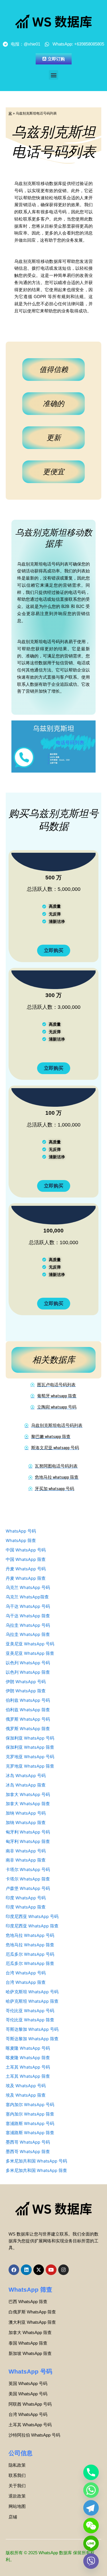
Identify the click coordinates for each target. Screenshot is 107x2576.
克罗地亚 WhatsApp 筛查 (30, 1766)
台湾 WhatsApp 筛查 (26, 1982)
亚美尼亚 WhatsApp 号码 (30, 1644)
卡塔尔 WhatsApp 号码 (28, 1870)
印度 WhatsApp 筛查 (26, 1907)
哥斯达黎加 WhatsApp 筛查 (32, 2039)
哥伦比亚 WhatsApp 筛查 (30, 2020)
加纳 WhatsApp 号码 (26, 1813)
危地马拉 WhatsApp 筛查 (30, 1945)
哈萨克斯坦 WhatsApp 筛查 (32, 2001)
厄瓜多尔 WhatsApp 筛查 (30, 1963)
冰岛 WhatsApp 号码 (26, 1776)
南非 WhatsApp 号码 (26, 1851)
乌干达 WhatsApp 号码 (28, 1606)
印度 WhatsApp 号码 (26, 1898)
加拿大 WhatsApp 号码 (28, 1795)
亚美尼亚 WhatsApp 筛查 (30, 1653)
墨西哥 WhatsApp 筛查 (28, 2152)
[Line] (91, 2543)
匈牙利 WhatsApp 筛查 (28, 1842)
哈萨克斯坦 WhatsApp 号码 (32, 1992)
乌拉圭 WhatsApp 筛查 (28, 1634)
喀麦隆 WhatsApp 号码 (28, 2048)
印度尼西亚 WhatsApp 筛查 (32, 1926)
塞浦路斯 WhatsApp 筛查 (30, 2133)
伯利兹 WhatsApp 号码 (28, 1700)
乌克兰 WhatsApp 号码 (28, 1588)
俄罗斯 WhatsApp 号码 (28, 1719)
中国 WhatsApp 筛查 (26, 1559)
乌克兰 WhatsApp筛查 (27, 1597)
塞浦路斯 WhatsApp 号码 (30, 2124)
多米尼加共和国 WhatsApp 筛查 (36, 2171)
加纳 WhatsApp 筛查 (26, 1823)
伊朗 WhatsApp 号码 (26, 1682)
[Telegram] (91, 2508)
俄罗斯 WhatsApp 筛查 (28, 1729)
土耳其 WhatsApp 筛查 (28, 2076)
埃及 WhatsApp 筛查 (26, 2095)
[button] (53, 75)
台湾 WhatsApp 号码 (26, 1973)
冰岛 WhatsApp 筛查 (26, 1785)
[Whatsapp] (91, 2490)
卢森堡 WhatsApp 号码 (28, 1888)
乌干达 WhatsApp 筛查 (28, 1616)
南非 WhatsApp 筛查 (26, 1860)
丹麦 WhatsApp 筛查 (26, 1578)
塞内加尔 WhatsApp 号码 (30, 2105)
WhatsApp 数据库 (55, 2553)
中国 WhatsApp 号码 (26, 1550)
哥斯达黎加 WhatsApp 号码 (32, 2029)
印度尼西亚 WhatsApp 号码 (32, 1917)
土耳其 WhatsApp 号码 (28, 2067)
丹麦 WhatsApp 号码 (26, 1569)
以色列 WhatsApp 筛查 (28, 1672)
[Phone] (91, 2472)
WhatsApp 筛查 (21, 1541)
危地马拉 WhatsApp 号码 (30, 1935)
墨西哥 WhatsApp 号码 (28, 2142)
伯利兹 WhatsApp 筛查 (28, 1710)
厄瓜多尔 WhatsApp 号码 (30, 1954)
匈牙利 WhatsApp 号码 (28, 1832)
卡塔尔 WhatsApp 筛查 (28, 1879)
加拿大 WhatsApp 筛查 (28, 1804)
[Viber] (91, 2561)
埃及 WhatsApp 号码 (26, 2086)
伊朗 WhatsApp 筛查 (26, 1691)
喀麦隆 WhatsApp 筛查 (28, 2058)
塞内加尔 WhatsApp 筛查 (30, 2114)
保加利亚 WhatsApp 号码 (30, 1738)
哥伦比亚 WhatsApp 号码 (30, 2011)
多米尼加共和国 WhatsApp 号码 (36, 2161)
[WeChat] (91, 2526)
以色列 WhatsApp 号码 (28, 1663)
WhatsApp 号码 (21, 1531)
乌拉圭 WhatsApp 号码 (28, 1625)
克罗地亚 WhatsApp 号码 (30, 1757)
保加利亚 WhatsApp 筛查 (30, 1747)
